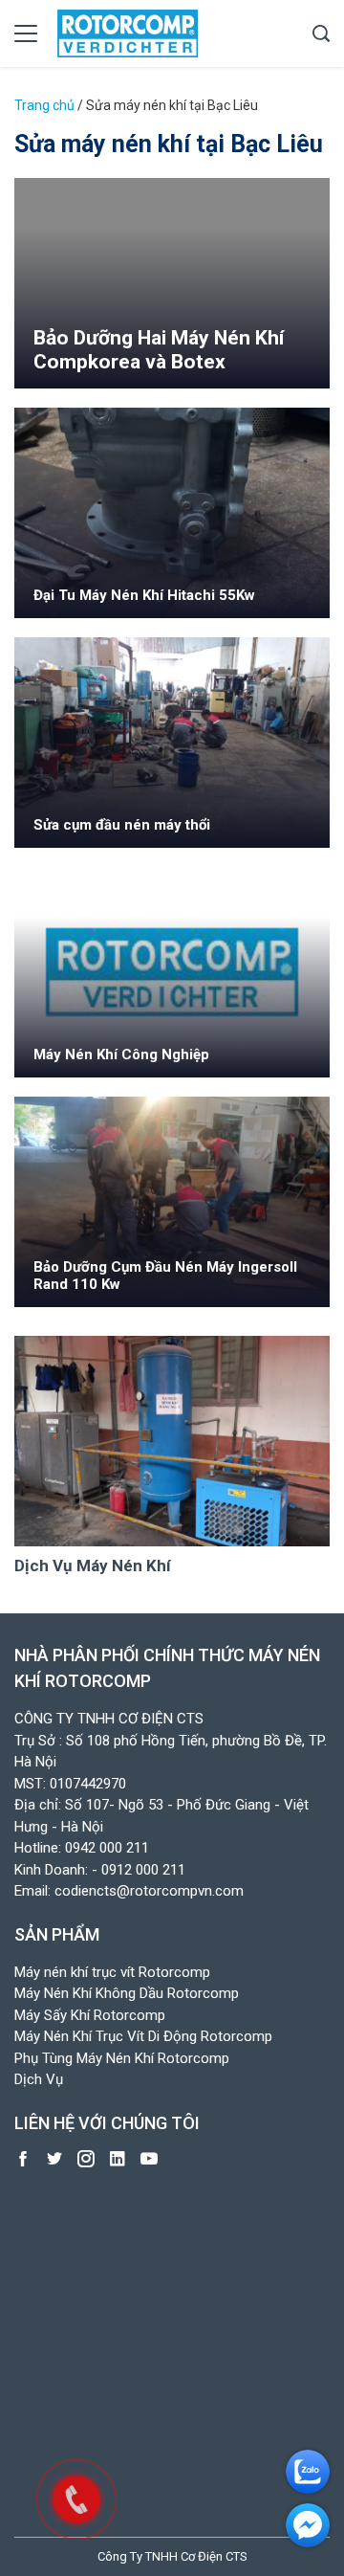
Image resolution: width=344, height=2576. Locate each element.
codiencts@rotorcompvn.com (149, 1891)
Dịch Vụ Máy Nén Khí (93, 1566)
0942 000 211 (107, 1848)
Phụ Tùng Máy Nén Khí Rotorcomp (122, 2058)
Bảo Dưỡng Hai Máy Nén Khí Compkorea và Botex (159, 350)
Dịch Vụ (39, 2079)
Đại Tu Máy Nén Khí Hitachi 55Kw (144, 595)
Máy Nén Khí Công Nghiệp (121, 1055)
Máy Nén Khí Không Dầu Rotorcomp (127, 1993)
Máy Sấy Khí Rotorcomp (90, 2015)
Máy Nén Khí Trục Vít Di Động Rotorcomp (143, 2036)
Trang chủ (44, 105)
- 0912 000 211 (139, 1870)
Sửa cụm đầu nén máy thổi (122, 825)
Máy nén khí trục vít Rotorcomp (112, 1972)
